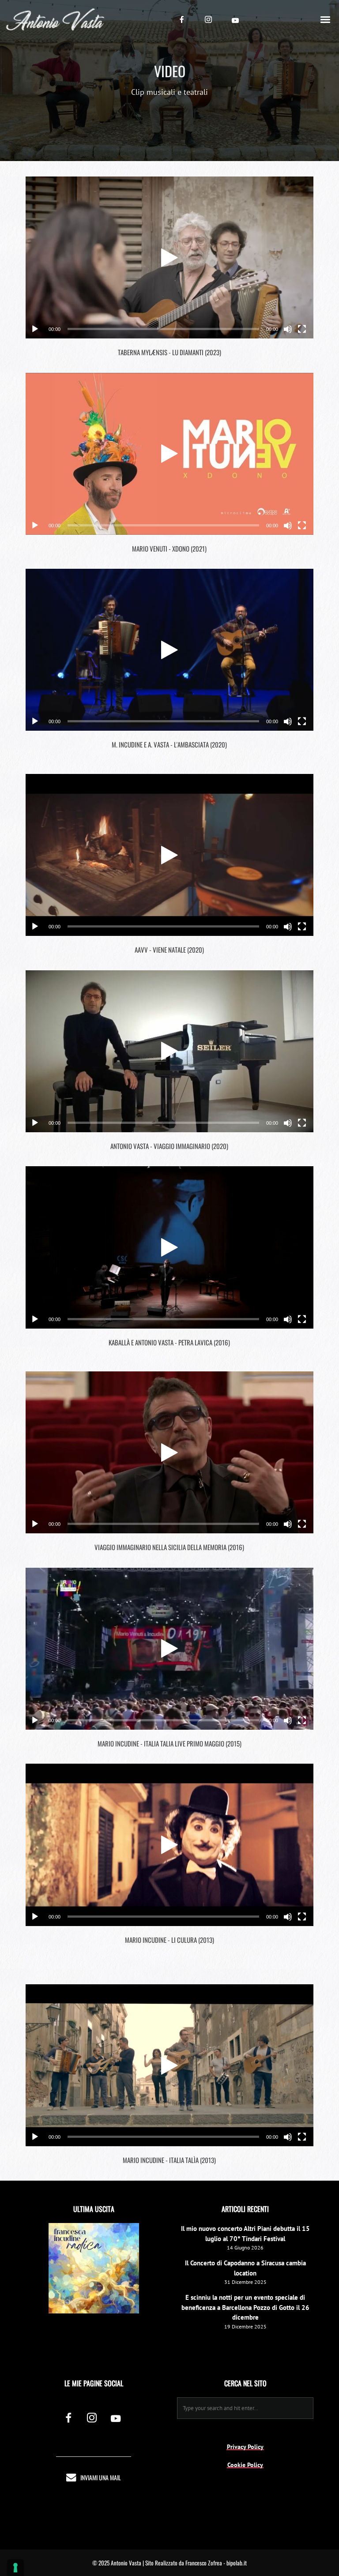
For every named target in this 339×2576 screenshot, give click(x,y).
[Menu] (326, 19)
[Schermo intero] (302, 329)
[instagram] (208, 19)
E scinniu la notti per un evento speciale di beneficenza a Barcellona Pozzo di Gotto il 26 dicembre (245, 2307)
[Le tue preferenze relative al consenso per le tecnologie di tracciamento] (15, 2568)
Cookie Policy (245, 2465)
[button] (169, 258)
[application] (170, 257)
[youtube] (235, 20)
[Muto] (288, 329)
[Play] (35, 329)
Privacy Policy (245, 2447)
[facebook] (182, 19)
